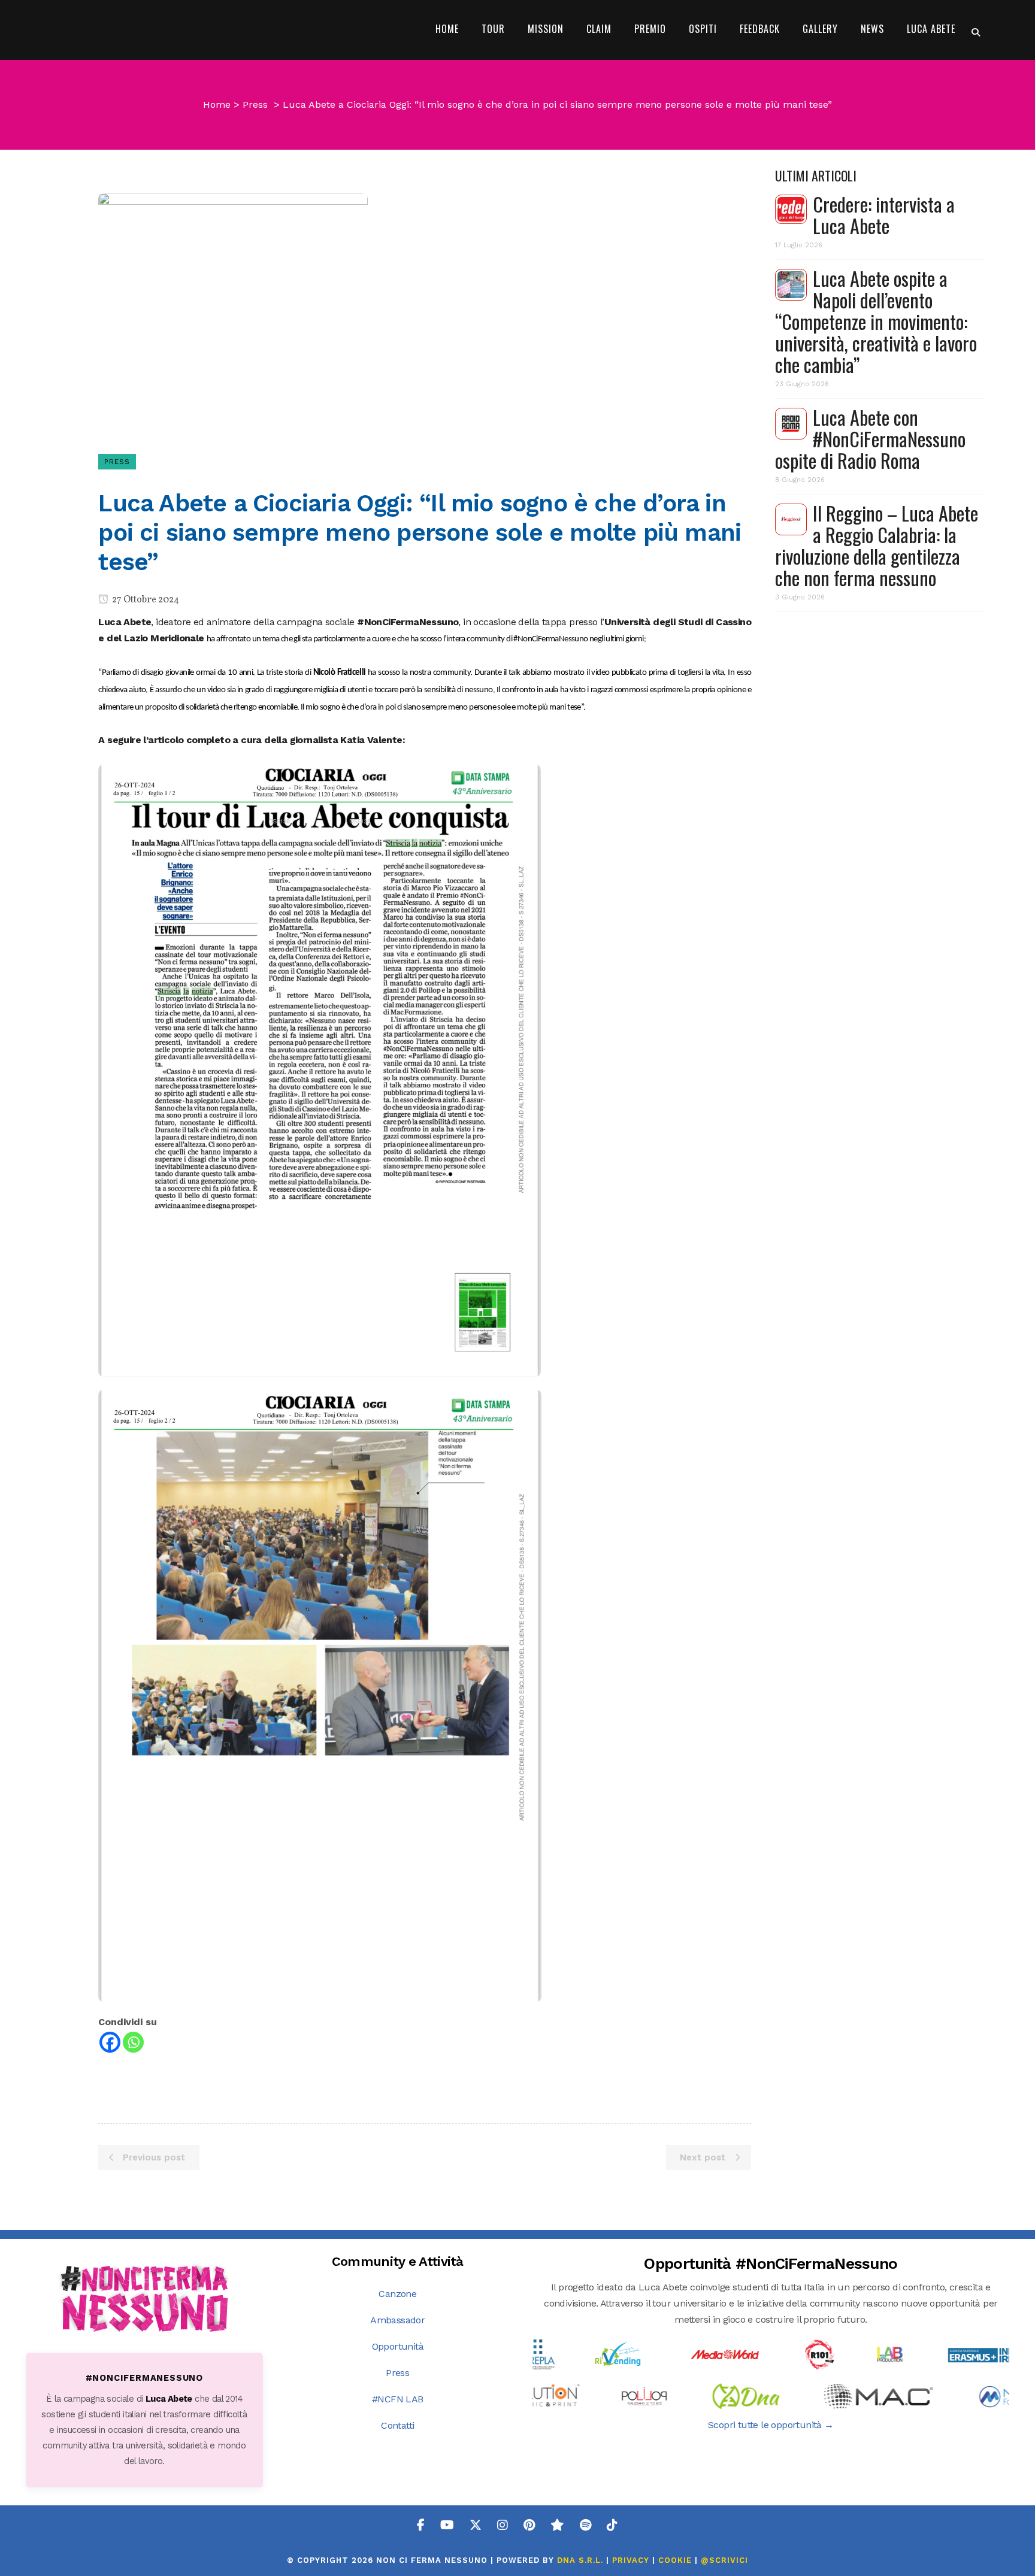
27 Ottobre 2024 (145, 600)
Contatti (397, 2425)
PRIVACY (631, 2560)
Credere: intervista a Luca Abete (884, 215)
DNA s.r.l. (582, 2560)
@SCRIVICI (724, 2560)
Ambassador (397, 2320)
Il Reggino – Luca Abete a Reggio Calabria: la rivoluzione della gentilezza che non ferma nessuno (877, 545)
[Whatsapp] (133, 2042)
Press (255, 104)
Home (217, 104)
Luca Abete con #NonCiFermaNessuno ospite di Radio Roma (870, 439)
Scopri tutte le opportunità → (771, 2425)
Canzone (397, 2294)
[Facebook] (110, 2042)
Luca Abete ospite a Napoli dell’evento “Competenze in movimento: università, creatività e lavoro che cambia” (876, 321)
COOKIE (675, 2560)
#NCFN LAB (398, 2399)
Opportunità (398, 2346)
